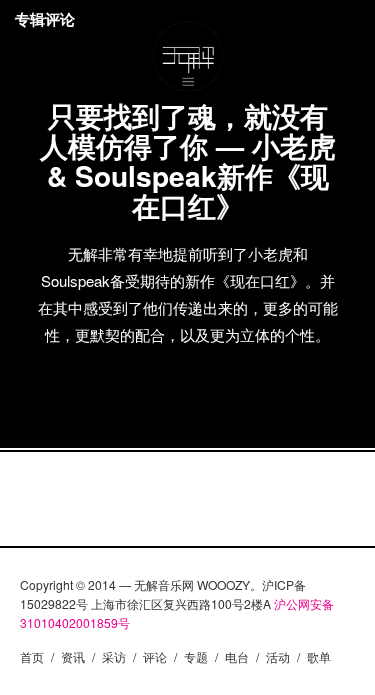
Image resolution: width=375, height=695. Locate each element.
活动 (278, 656)
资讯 (73, 656)
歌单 (319, 656)
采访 (114, 656)
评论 (155, 656)
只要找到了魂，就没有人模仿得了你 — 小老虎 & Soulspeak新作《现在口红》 (188, 160)
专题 (196, 656)
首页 (32, 656)
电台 (237, 656)
